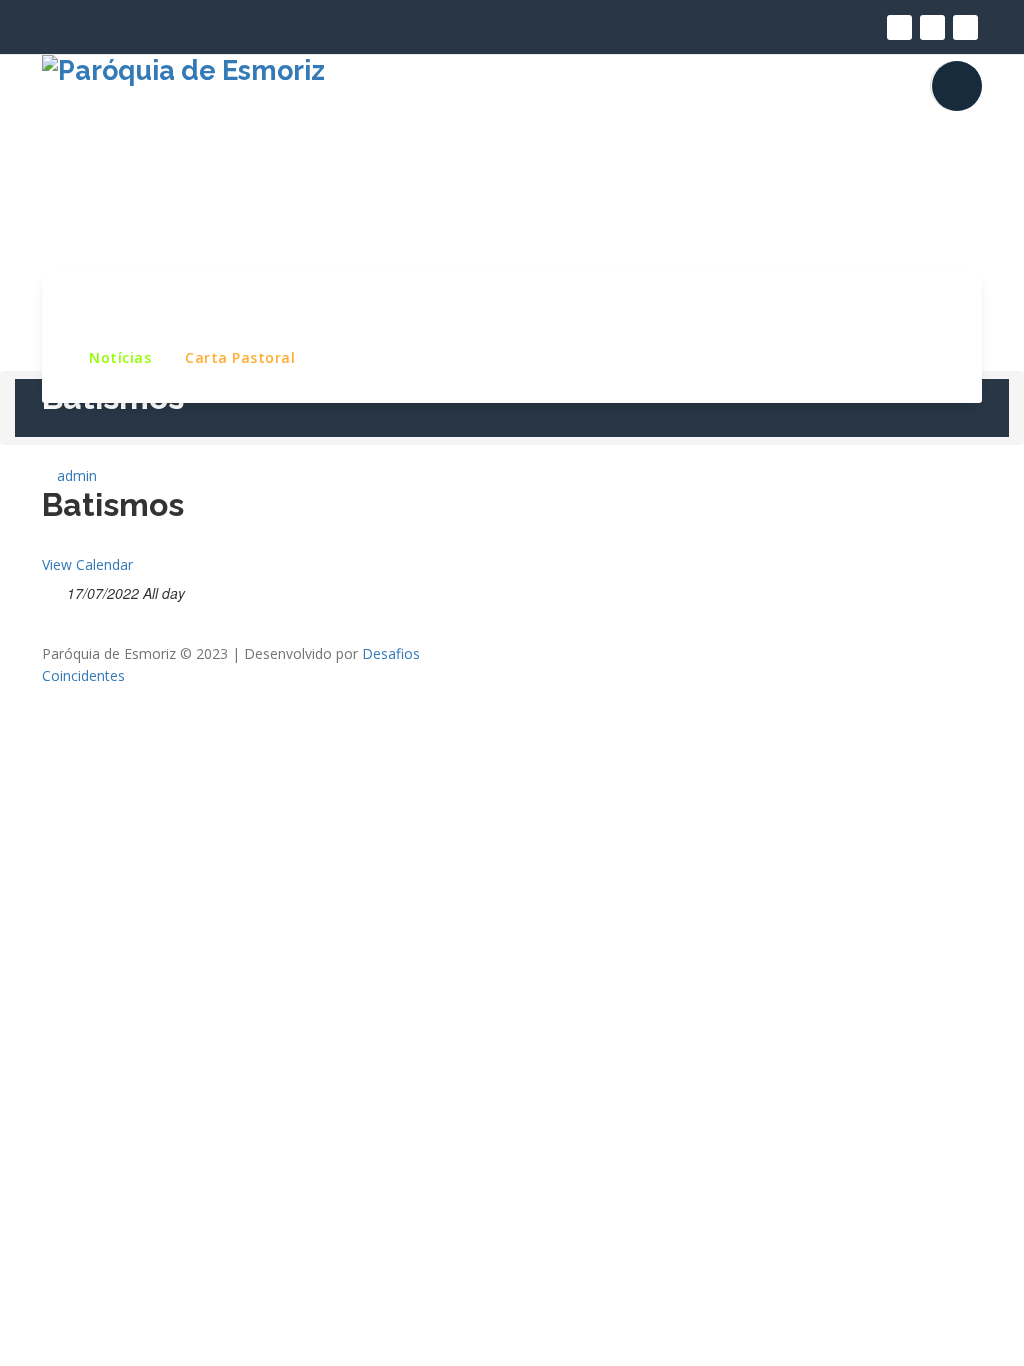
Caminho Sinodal (870, 306)
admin (75, 475)
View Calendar (87, 564)
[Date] (52, 589)
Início (109, 306)
